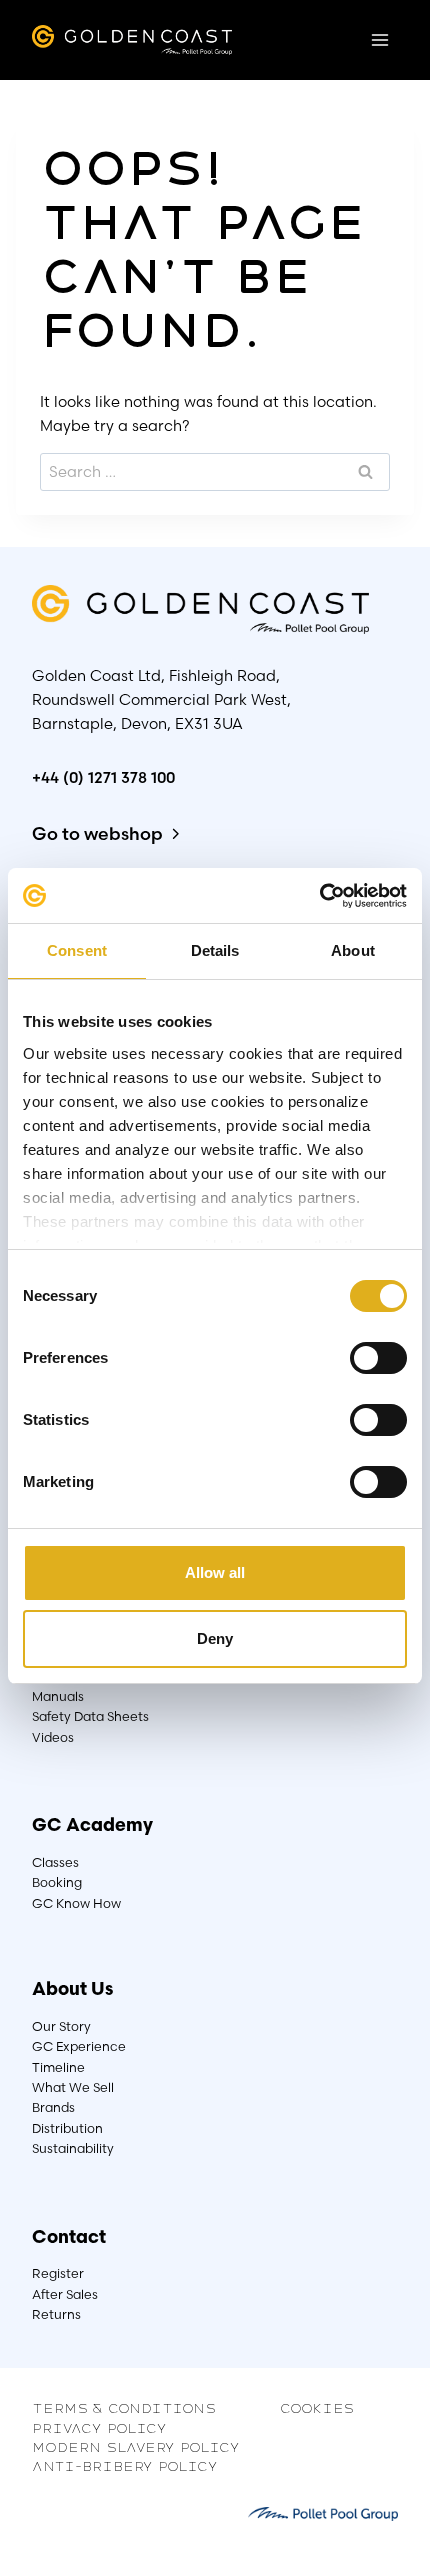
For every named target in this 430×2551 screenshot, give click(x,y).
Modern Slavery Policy (136, 2446)
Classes (55, 1862)
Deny (215, 1638)
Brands (53, 2107)
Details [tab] (215, 950)
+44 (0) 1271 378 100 (103, 777)
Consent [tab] (77, 950)
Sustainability (73, 2148)
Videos (53, 1737)
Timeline (58, 2067)
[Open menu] (379, 39)
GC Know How (76, 1903)
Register (58, 2273)
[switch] (378, 1358)
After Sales (65, 2294)
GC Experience (79, 2046)
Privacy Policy (99, 2427)
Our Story (61, 2026)
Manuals (58, 1696)
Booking (57, 1882)
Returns (56, 2314)
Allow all (215, 1572)
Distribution (67, 2128)
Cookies (317, 2407)
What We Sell (73, 2087)
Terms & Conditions (124, 2407)
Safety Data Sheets (90, 1716)
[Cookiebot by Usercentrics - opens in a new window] (319, 896)
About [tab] (353, 950)
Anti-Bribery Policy (125, 2465)
